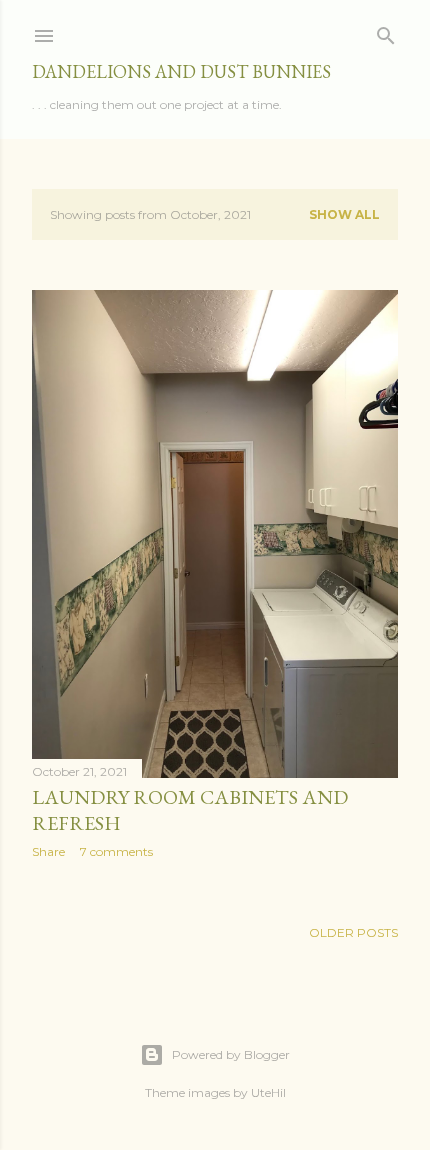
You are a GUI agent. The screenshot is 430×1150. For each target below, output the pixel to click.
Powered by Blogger (231, 1054)
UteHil (268, 1092)
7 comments (116, 851)
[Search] (386, 31)
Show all (344, 214)
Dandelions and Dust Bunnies (181, 71)
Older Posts (353, 932)
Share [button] (48, 851)
